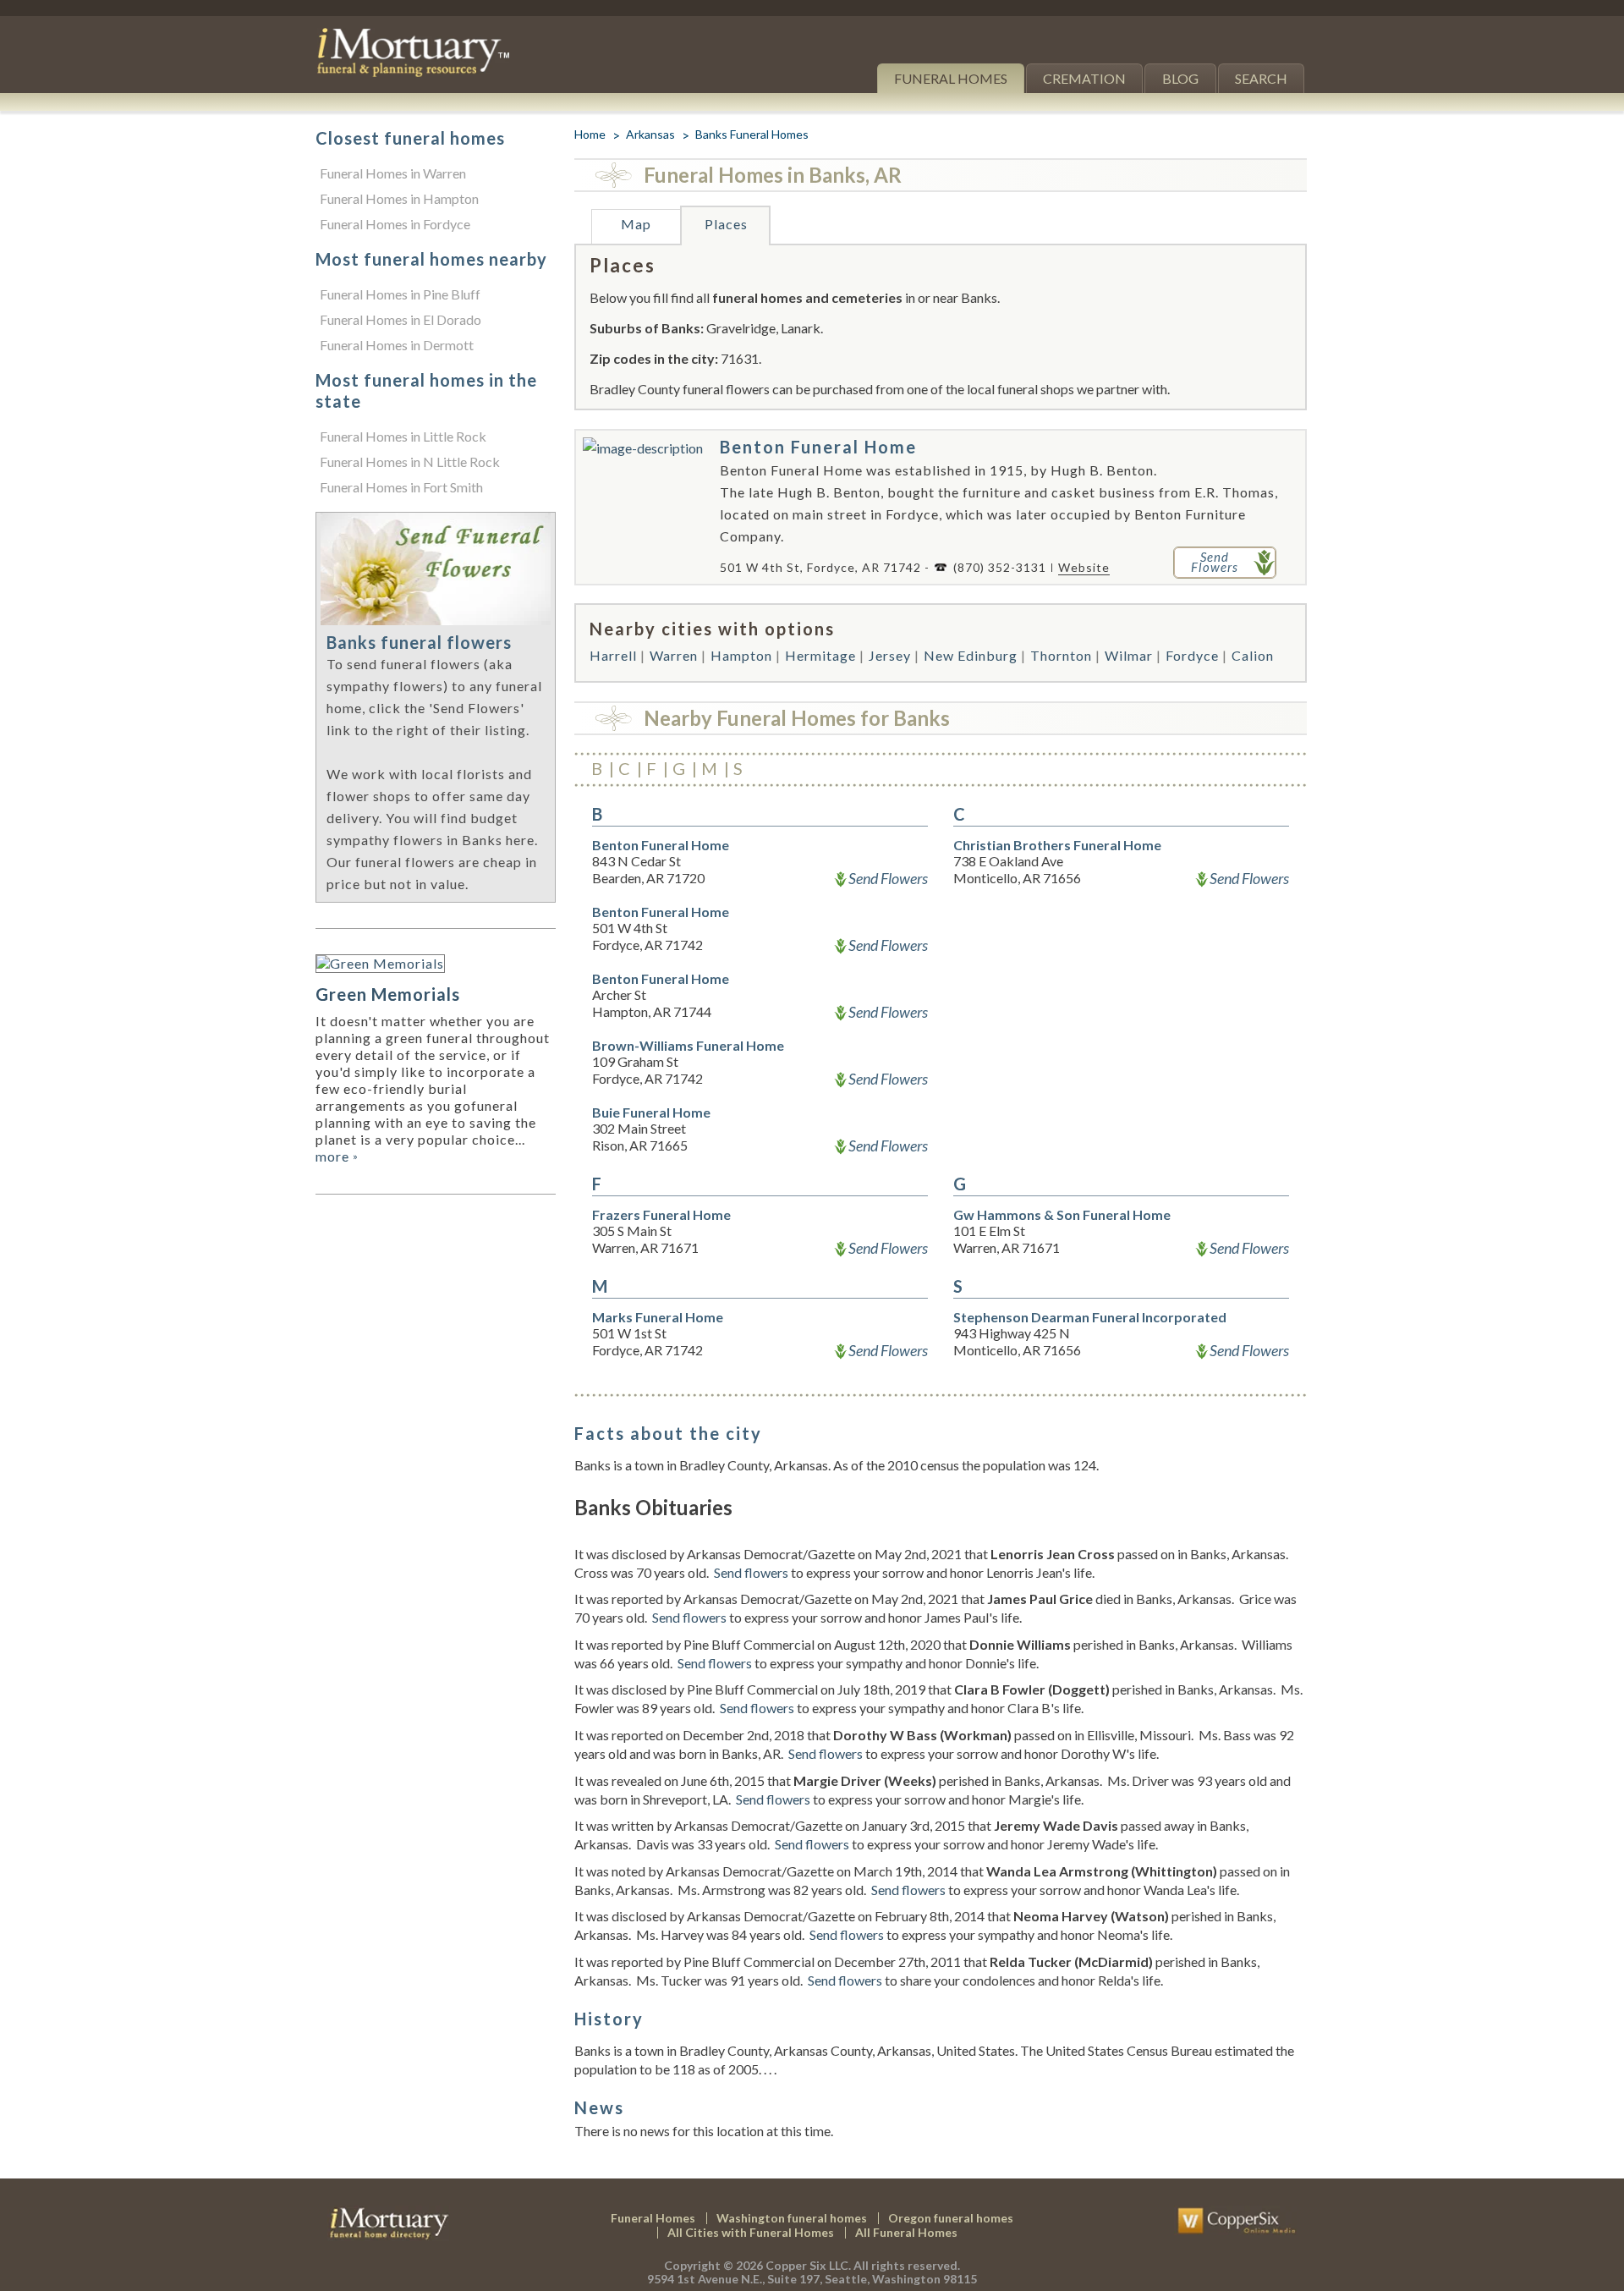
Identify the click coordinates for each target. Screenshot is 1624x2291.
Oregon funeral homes (951, 2218)
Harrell (613, 655)
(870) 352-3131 (1000, 567)
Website (1084, 567)
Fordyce (1192, 655)
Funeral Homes (951, 78)
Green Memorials (388, 994)
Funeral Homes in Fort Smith (401, 487)
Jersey (890, 655)
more (337, 1156)
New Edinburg (971, 655)
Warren (674, 655)
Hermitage (820, 655)
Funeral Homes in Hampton (399, 198)
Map (636, 224)
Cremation (1084, 78)
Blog (1180, 78)
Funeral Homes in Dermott (397, 345)
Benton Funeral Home (818, 447)
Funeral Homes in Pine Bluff (400, 294)
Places (726, 224)
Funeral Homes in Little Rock (403, 436)
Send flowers (751, 1572)
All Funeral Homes (906, 2232)
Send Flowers (888, 878)
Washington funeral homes (792, 2218)
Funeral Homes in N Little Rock (410, 461)
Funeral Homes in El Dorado (401, 319)
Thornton (1061, 655)
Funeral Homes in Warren (393, 173)
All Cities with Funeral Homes (751, 2232)
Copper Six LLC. (808, 2265)
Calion (1253, 655)
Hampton (741, 655)
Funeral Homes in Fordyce (395, 224)
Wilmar (1129, 655)
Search (1261, 78)
